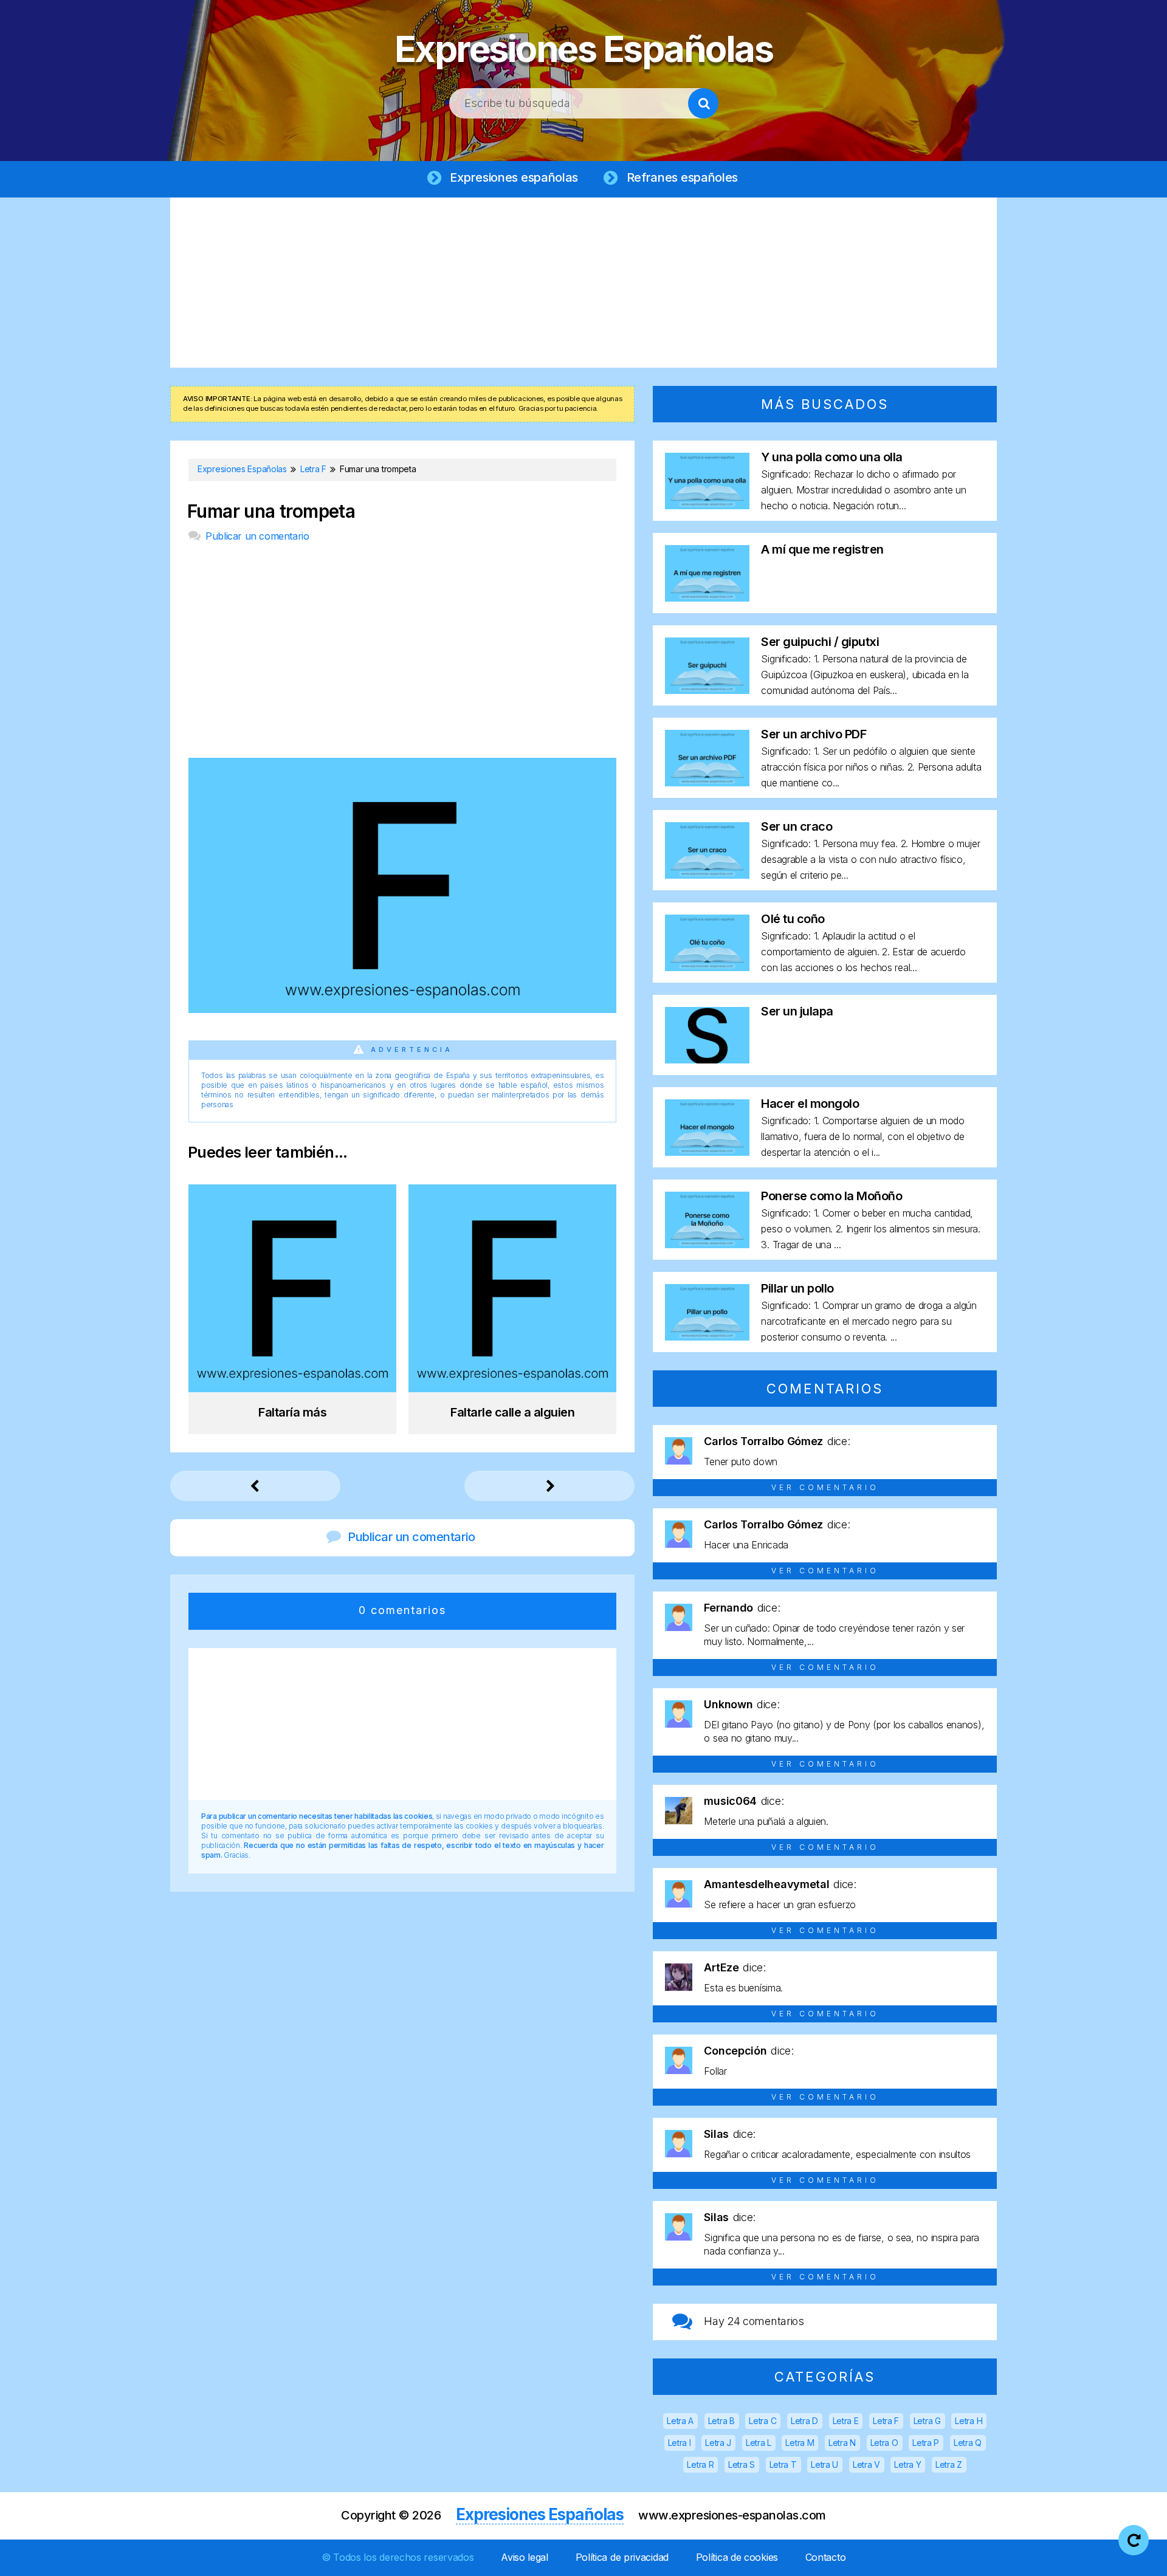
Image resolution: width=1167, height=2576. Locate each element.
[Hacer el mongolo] (707, 1152)
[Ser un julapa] (707, 1060)
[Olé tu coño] (707, 967)
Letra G (927, 2421)
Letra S (742, 2464)
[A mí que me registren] (707, 598)
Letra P (926, 2443)
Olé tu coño (793, 919)
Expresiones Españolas (584, 49)
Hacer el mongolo (810, 1104)
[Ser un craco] (707, 875)
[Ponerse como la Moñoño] (707, 1244)
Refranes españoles (683, 177)
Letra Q (968, 2443)
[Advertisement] (583, 283)
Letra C (763, 2421)
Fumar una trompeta (271, 511)
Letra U (824, 2464)
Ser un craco (797, 826)
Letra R (700, 2464)
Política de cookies (737, 2557)
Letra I (680, 2443)
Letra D (804, 2421)
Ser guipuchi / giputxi (820, 642)
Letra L (759, 2443)
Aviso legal (525, 2557)
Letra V (866, 2464)
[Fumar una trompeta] (402, 1009)
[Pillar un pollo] (707, 1337)
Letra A (680, 2421)
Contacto (826, 2557)
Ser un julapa (797, 1011)
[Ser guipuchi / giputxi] (707, 690)
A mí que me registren (822, 549)
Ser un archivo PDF (814, 734)
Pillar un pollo (797, 1288)
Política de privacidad (622, 2557)
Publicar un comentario (257, 536)
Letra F (886, 2421)
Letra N (842, 2443)
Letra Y (907, 2464)
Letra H (969, 2421)
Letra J (718, 2443)
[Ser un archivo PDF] (707, 782)
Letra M (800, 2443)
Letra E (846, 2421)
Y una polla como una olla (832, 457)
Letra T (783, 2464)
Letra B (721, 2421)
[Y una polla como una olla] (707, 505)
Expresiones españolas (514, 177)
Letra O (884, 2443)
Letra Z (949, 2464)
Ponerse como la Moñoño (831, 1196)
